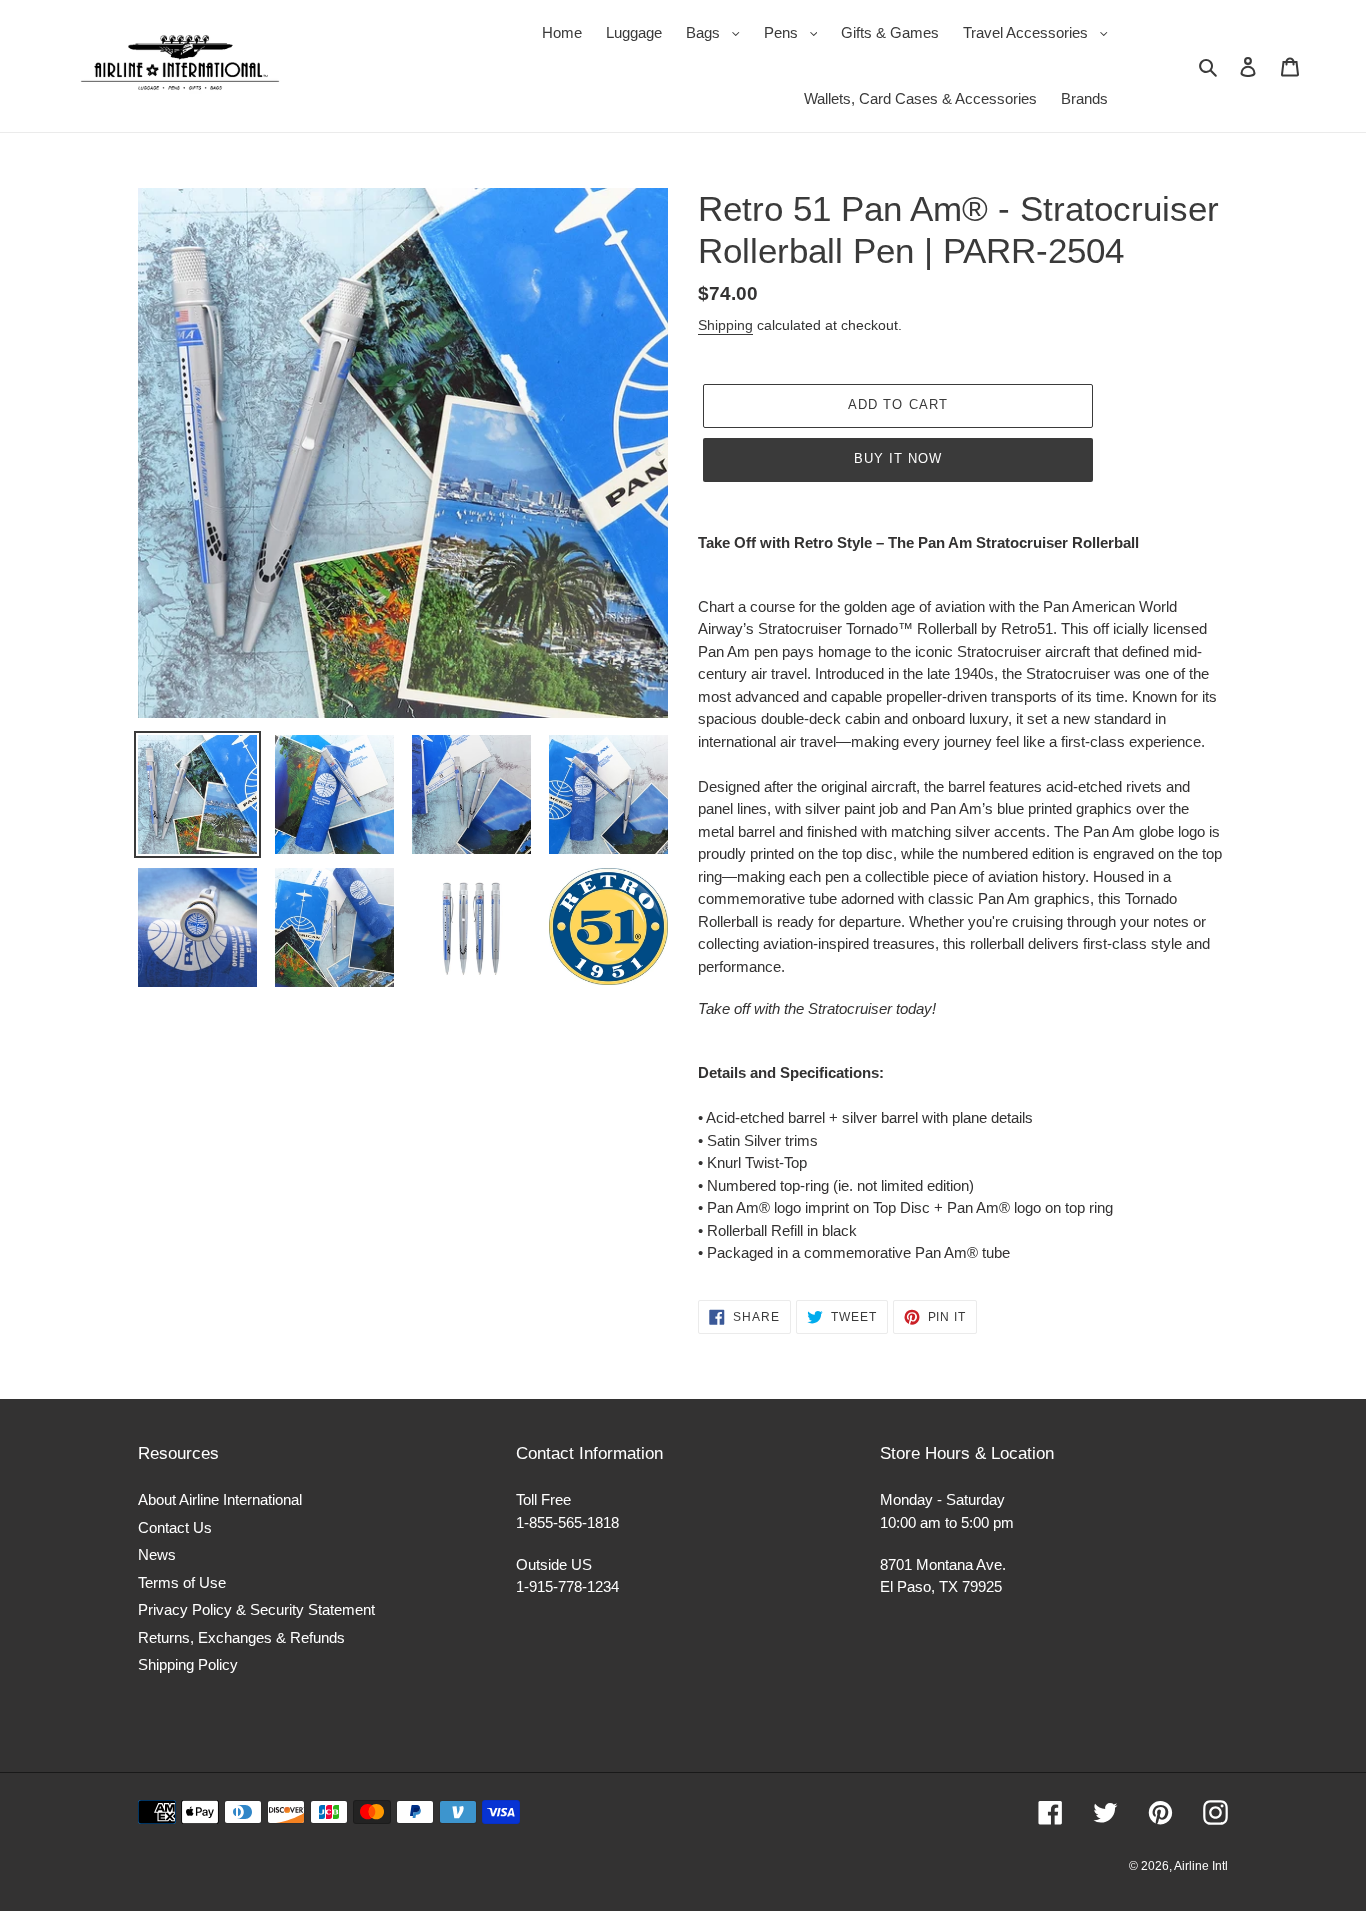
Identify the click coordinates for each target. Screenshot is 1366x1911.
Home (562, 32)
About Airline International (220, 1499)
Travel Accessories (1040, 32)
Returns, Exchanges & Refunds (241, 1637)
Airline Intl (1201, 1866)
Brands (1084, 98)
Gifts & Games (890, 32)
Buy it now (898, 458)
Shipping (725, 325)
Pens (796, 32)
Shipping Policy (188, 1664)
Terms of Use (182, 1582)
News (157, 1554)
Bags (718, 32)
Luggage (634, 32)
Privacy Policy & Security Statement (256, 1609)
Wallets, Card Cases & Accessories (920, 98)
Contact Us (175, 1527)
